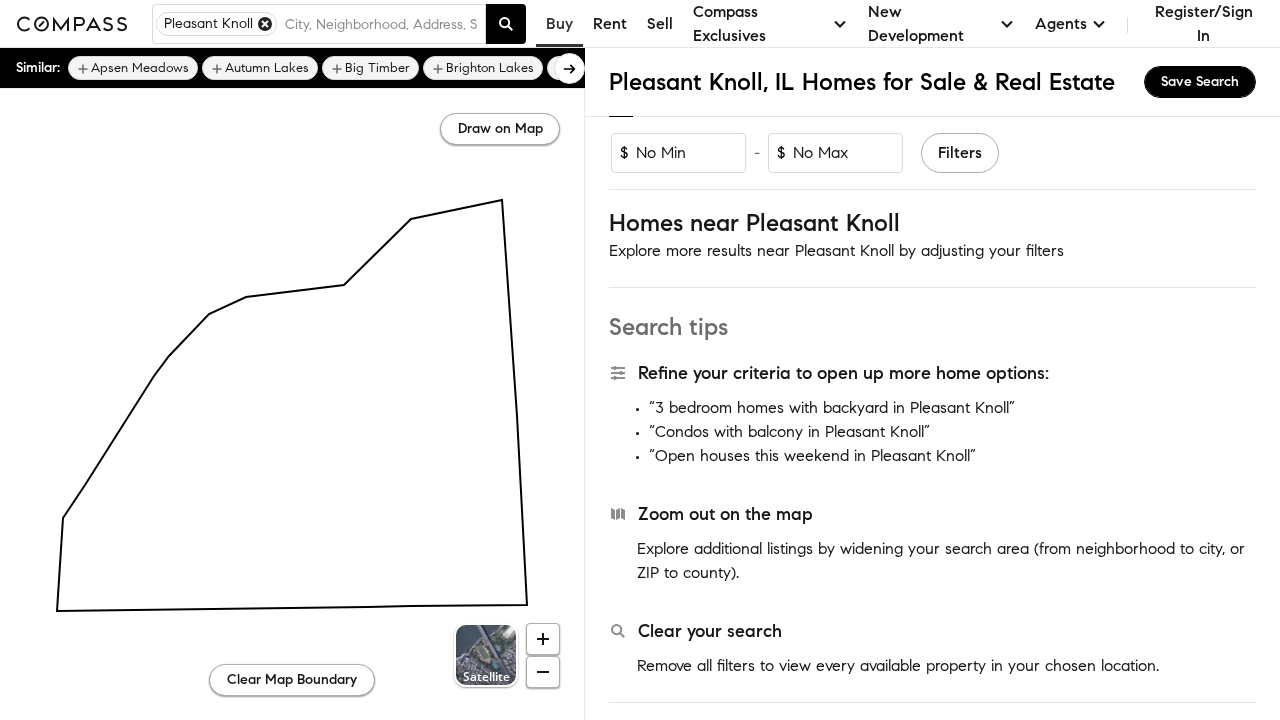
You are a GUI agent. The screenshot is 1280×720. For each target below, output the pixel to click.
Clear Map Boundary (292, 679)
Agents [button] (1061, 23)
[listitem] (133, 68)
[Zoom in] (543, 639)
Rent (610, 23)
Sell (660, 23)
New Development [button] (916, 23)
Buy (559, 23)
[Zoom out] (543, 672)
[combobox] (381, 24)
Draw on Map (500, 128)
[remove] (265, 24)
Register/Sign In (1204, 23)
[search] (506, 24)
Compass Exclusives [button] (729, 23)
